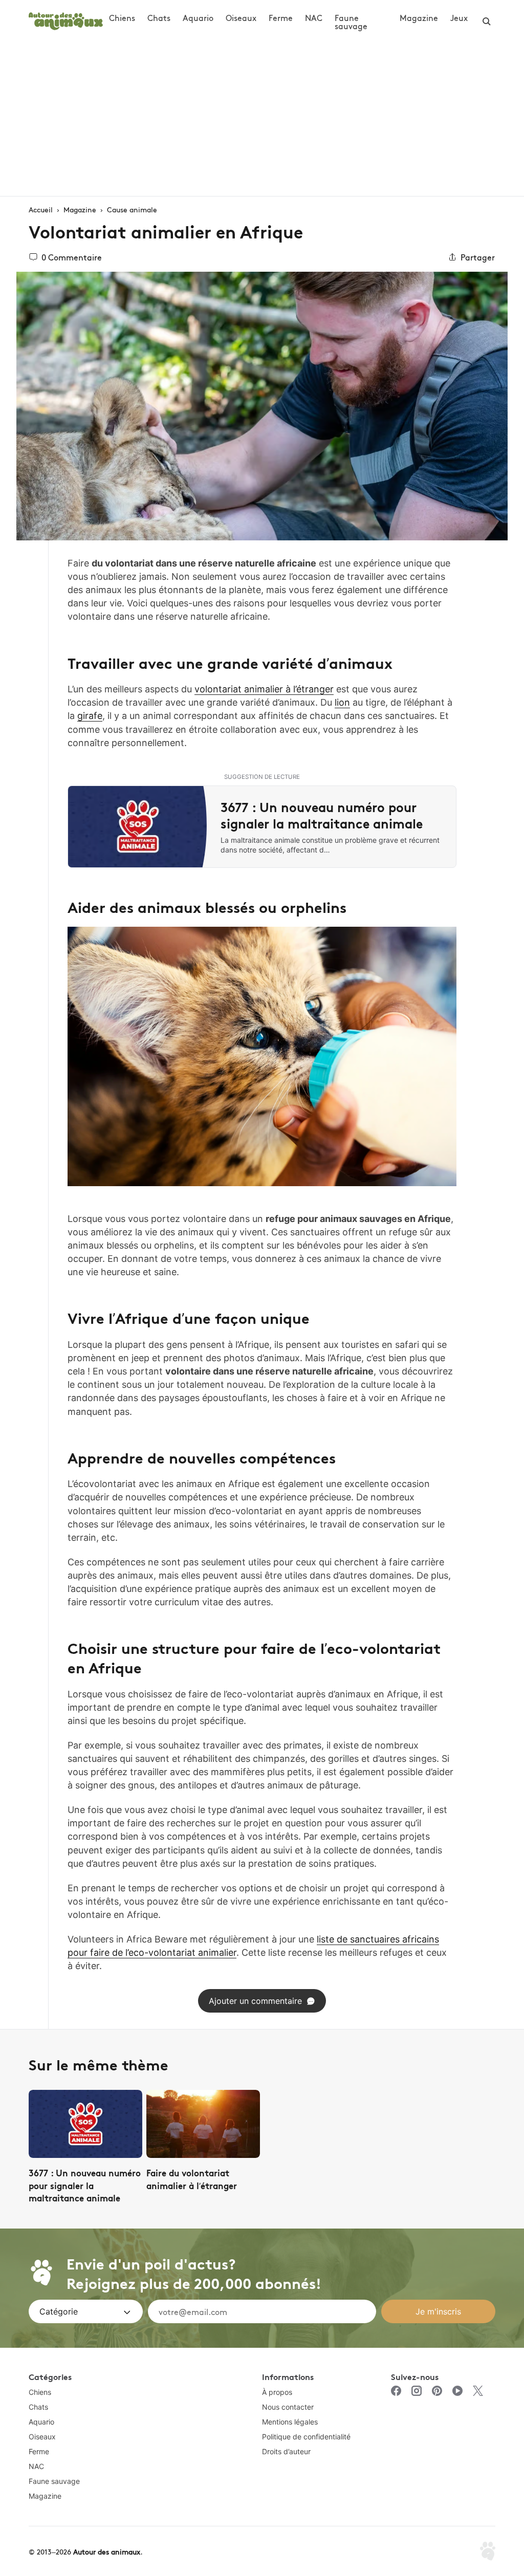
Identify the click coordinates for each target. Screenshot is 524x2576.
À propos (277, 2392)
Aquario (198, 17)
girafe (90, 716)
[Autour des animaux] (66, 20)
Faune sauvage (351, 21)
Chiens (122, 17)
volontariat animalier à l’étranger (264, 689)
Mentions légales (290, 2422)
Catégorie (59, 2311)
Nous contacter (288, 2407)
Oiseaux (241, 17)
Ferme (281, 17)
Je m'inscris (438, 2311)
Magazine (419, 17)
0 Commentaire (72, 257)
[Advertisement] (262, 119)
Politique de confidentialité (306, 2437)
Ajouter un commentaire (255, 2001)
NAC (314, 17)
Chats (159, 17)
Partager (478, 257)
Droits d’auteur (286, 2451)
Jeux (459, 17)
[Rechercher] (487, 21)
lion (342, 702)
